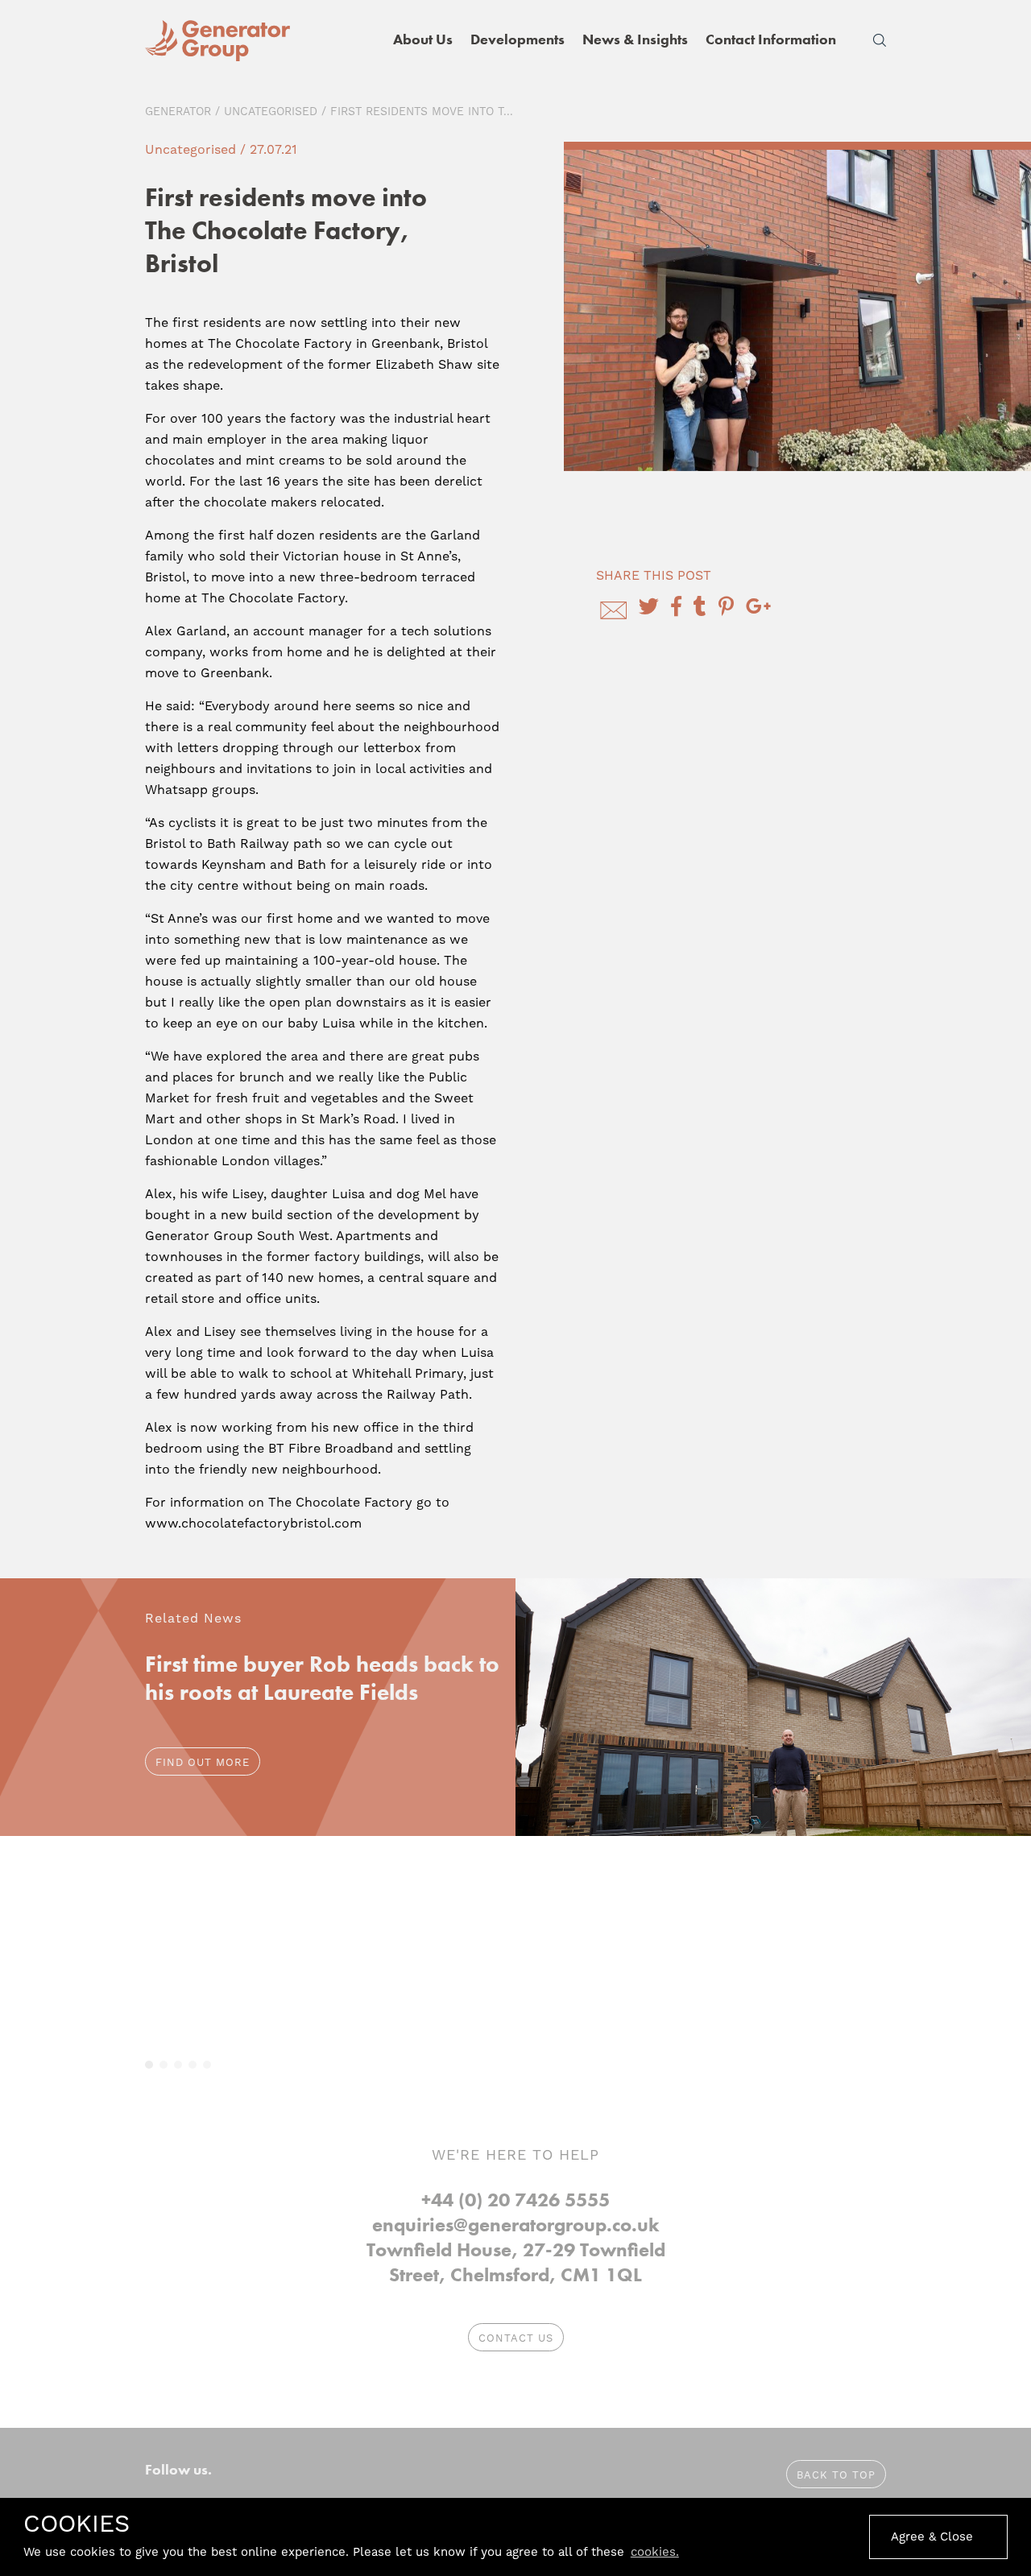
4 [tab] (193, 2065)
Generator (178, 111)
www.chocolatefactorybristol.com (253, 1523)
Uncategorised (271, 111)
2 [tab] (164, 2065)
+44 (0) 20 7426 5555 (515, 2200)
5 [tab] (207, 2065)
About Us (423, 39)
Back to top (836, 2475)
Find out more (203, 1762)
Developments (518, 39)
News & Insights (635, 39)
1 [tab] (149, 2065)
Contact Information (771, 39)
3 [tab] (178, 2065)
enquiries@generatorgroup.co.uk (516, 2225)
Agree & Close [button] (932, 2537)
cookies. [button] (655, 2552)
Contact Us (516, 2338)
